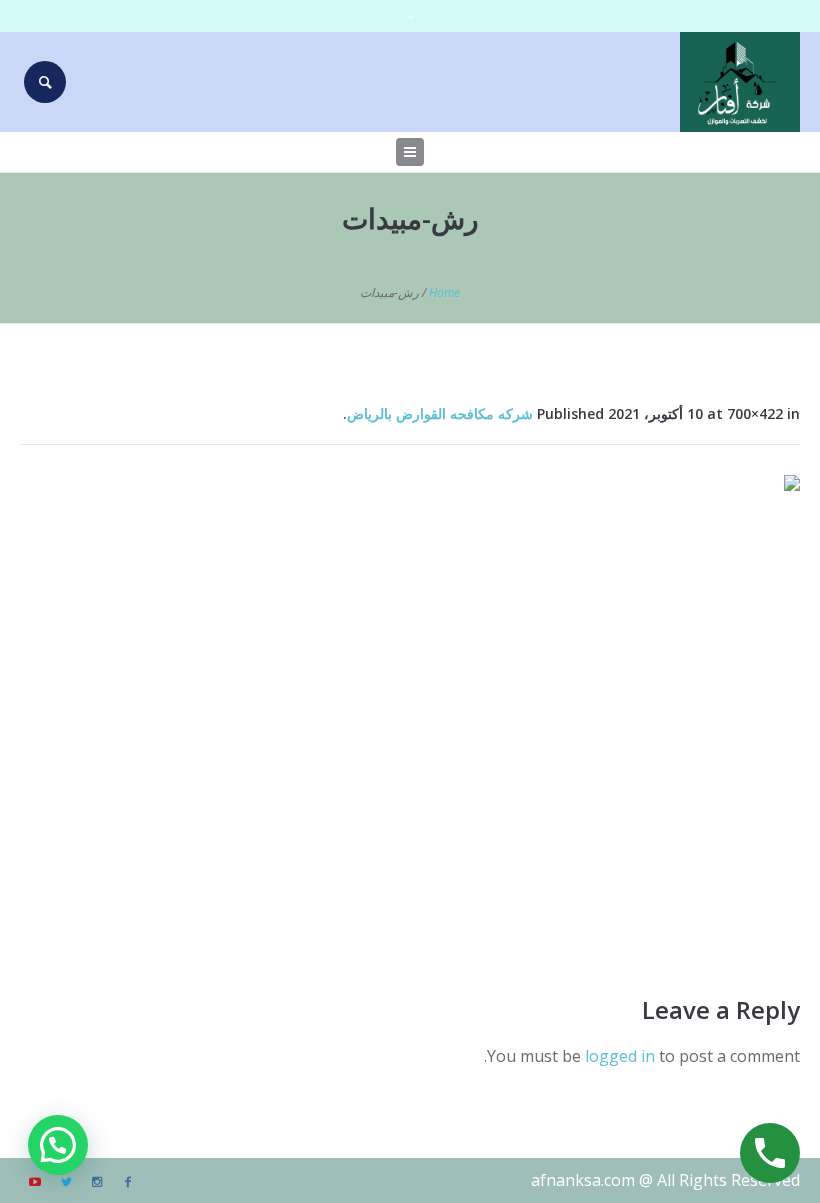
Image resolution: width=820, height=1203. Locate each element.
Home (444, 292)
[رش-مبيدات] (410, 710)
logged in (620, 1056)
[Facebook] (128, 1182)
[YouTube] (35, 1182)
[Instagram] (97, 1182)
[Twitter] (66, 1182)
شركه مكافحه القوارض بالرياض (440, 413)
